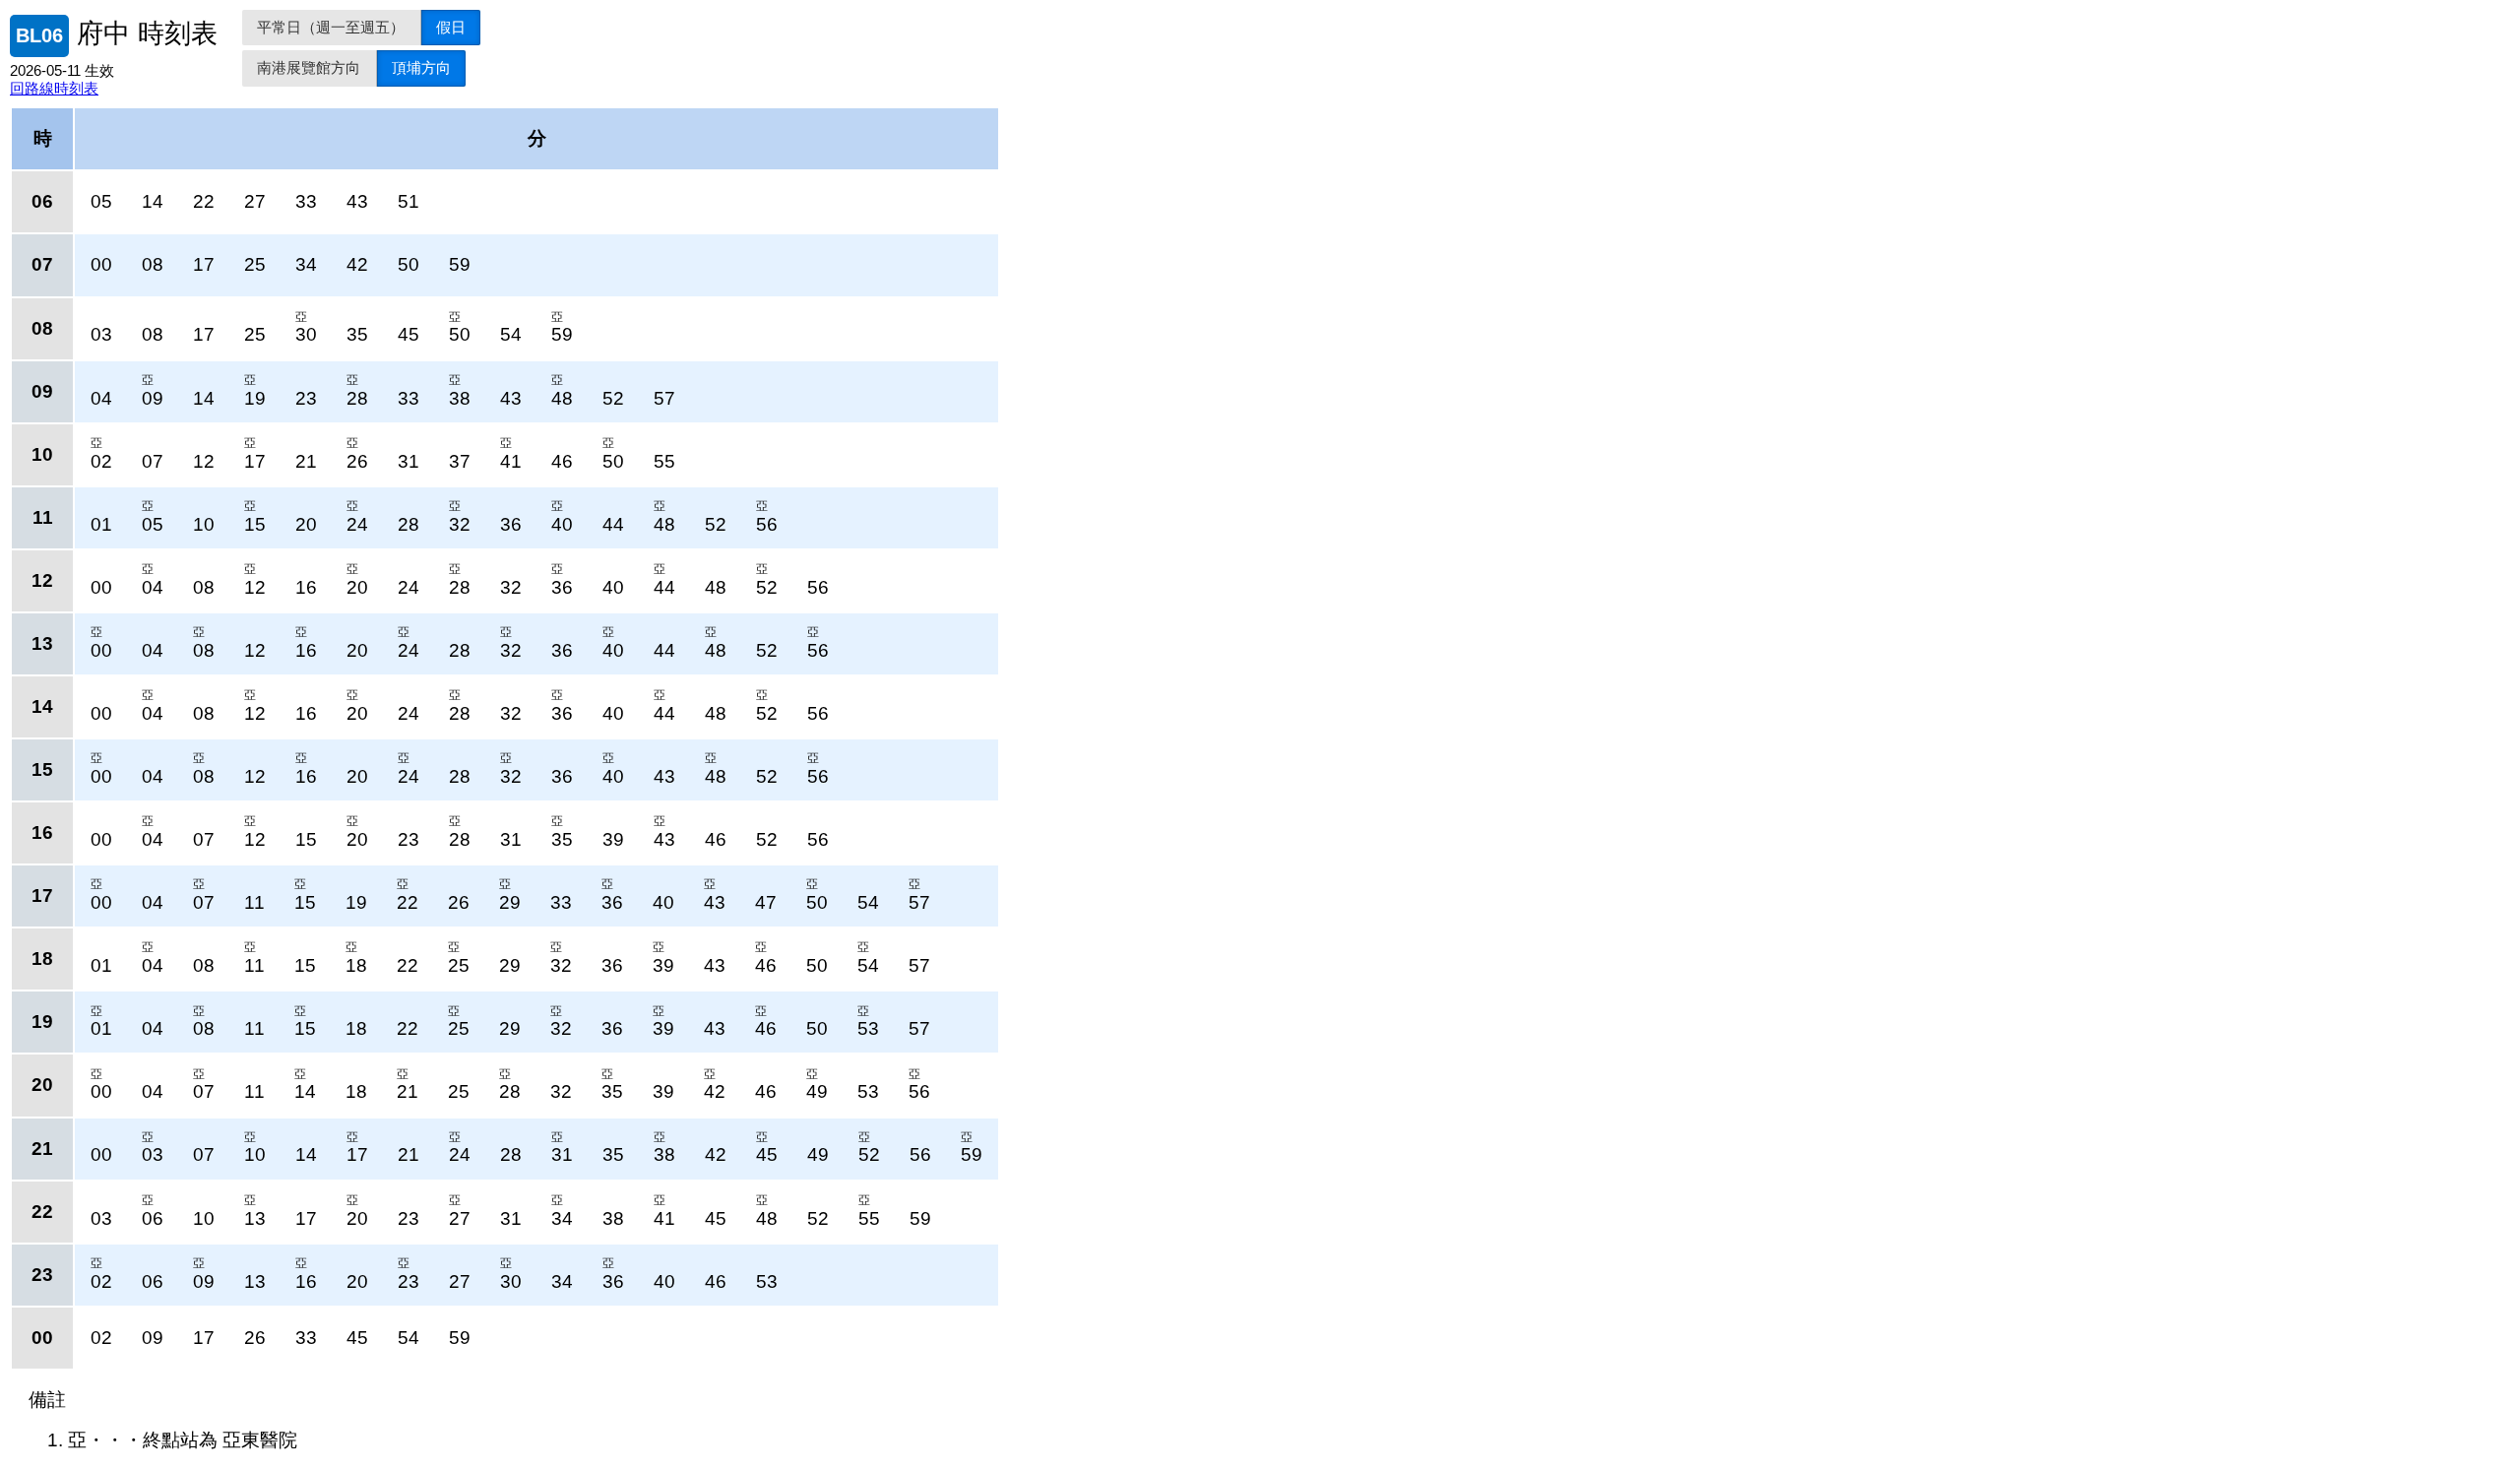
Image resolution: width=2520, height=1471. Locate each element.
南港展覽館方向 (309, 67)
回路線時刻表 (54, 88)
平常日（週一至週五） (331, 27)
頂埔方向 (421, 67)
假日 (451, 27)
